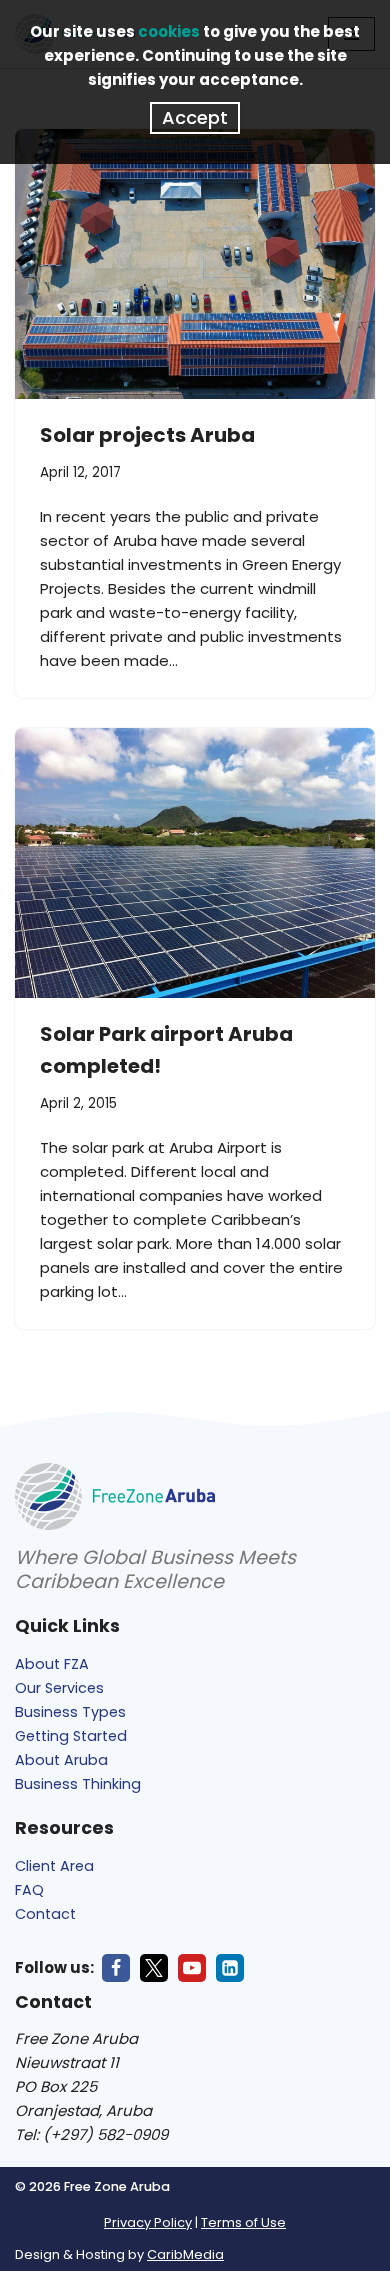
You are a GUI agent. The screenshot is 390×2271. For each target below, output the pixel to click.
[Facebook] (116, 1968)
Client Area (54, 1866)
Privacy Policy (148, 2222)
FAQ (29, 1890)
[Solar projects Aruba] (195, 264)
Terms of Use (243, 2222)
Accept (195, 117)
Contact (45, 1914)
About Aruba (61, 1760)
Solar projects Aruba (147, 435)
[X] (154, 1968)
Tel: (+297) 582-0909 (91, 2134)
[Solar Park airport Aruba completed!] (195, 863)
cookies (169, 31)
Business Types (70, 1712)
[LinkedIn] (230, 1968)
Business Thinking (78, 1784)
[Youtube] (192, 1968)
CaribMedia (185, 2254)
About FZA (52, 1664)
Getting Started (71, 1736)
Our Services (59, 1688)
